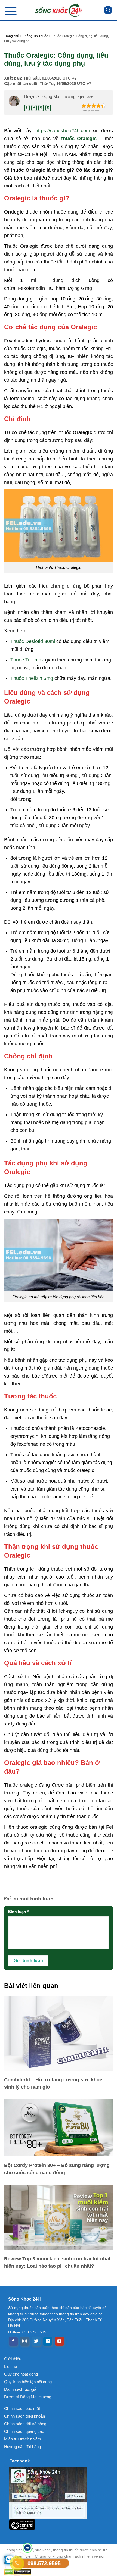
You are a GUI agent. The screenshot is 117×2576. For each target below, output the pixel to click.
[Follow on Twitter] (36, 2341)
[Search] (108, 10)
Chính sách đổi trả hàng (25, 2424)
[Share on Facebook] (27, 108)
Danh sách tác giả (20, 2389)
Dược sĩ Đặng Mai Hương (28, 2397)
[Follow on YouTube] (59, 2341)
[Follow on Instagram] (25, 2341)
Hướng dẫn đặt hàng (22, 2447)
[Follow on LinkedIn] (48, 2341)
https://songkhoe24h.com (63, 131)
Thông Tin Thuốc (35, 36)
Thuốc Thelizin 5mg (32, 678)
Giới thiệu (13, 2359)
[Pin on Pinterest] (41, 108)
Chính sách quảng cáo (24, 2431)
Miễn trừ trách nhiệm (23, 2439)
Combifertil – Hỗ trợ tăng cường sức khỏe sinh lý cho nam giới (53, 2083)
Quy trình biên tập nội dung (28, 2382)
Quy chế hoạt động (21, 2374)
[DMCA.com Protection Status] (59, 2572)
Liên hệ (10, 2366)
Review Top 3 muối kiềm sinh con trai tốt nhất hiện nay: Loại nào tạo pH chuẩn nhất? (57, 2262)
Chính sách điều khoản (24, 2416)
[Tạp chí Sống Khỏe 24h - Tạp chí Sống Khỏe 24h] (59, 10)
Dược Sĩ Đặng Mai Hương (50, 97)
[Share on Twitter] (34, 108)
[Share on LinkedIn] (48, 108)
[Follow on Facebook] (13, 2341)
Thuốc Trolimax (27, 660)
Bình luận (18, 1912)
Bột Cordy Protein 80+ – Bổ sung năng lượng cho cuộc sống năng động (57, 2169)
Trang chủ (12, 36)
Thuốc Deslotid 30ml (33, 641)
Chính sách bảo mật (22, 2409)
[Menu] (11, 11)
